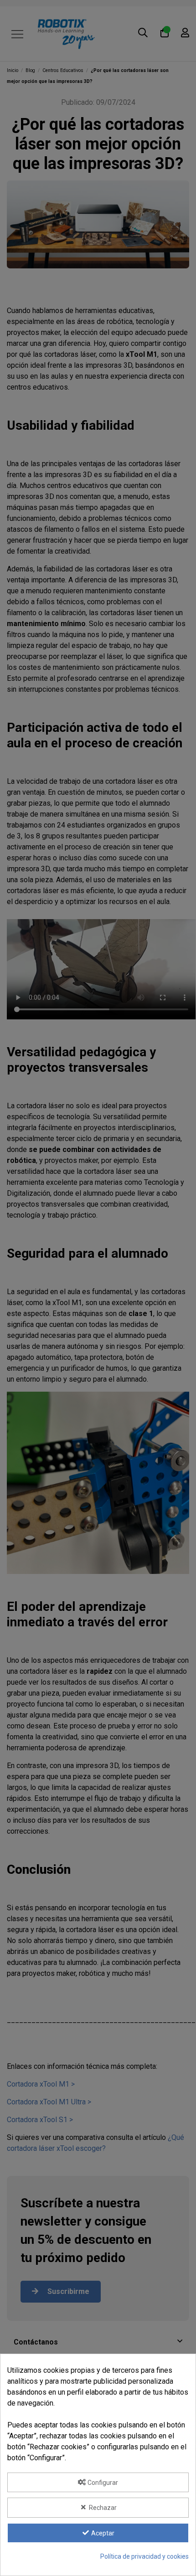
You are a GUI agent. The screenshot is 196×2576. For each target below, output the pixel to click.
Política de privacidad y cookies (144, 2556)
